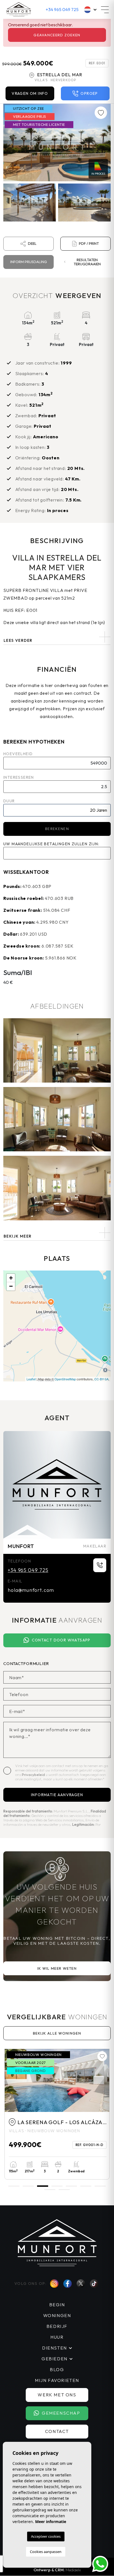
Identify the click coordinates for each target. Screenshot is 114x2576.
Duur (9, 801)
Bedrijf (57, 2326)
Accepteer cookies (46, 2536)
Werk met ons (57, 2395)
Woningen (57, 2315)
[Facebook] (68, 2284)
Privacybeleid (34, 1775)
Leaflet (31, 1379)
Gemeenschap (61, 2413)
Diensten (55, 2348)
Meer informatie (51, 2522)
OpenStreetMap (65, 1379)
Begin (57, 2305)
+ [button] (11, 1278)
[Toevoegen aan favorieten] (101, 113)
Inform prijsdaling (29, 262)
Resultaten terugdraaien (87, 262)
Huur (57, 2337)
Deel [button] (32, 243)
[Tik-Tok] (94, 2284)
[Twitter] (81, 2284)
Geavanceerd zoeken (57, 35)
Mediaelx (73, 2570)
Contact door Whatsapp (61, 1640)
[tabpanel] (57, 2114)
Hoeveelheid (18, 754)
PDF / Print (89, 243)
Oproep (89, 93)
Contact (57, 2431)
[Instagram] (54, 2284)
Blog (57, 2369)
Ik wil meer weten (57, 1968)
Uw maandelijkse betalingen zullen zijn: (51, 844)
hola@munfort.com (31, 1590)
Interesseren (19, 777)
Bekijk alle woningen (57, 2033)
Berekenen (57, 829)
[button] (57, 1233)
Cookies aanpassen (46, 2552)
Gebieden (55, 2359)
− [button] (11, 1286)
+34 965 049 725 (62, 9)
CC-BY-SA (101, 1379)
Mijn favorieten (57, 2380)
